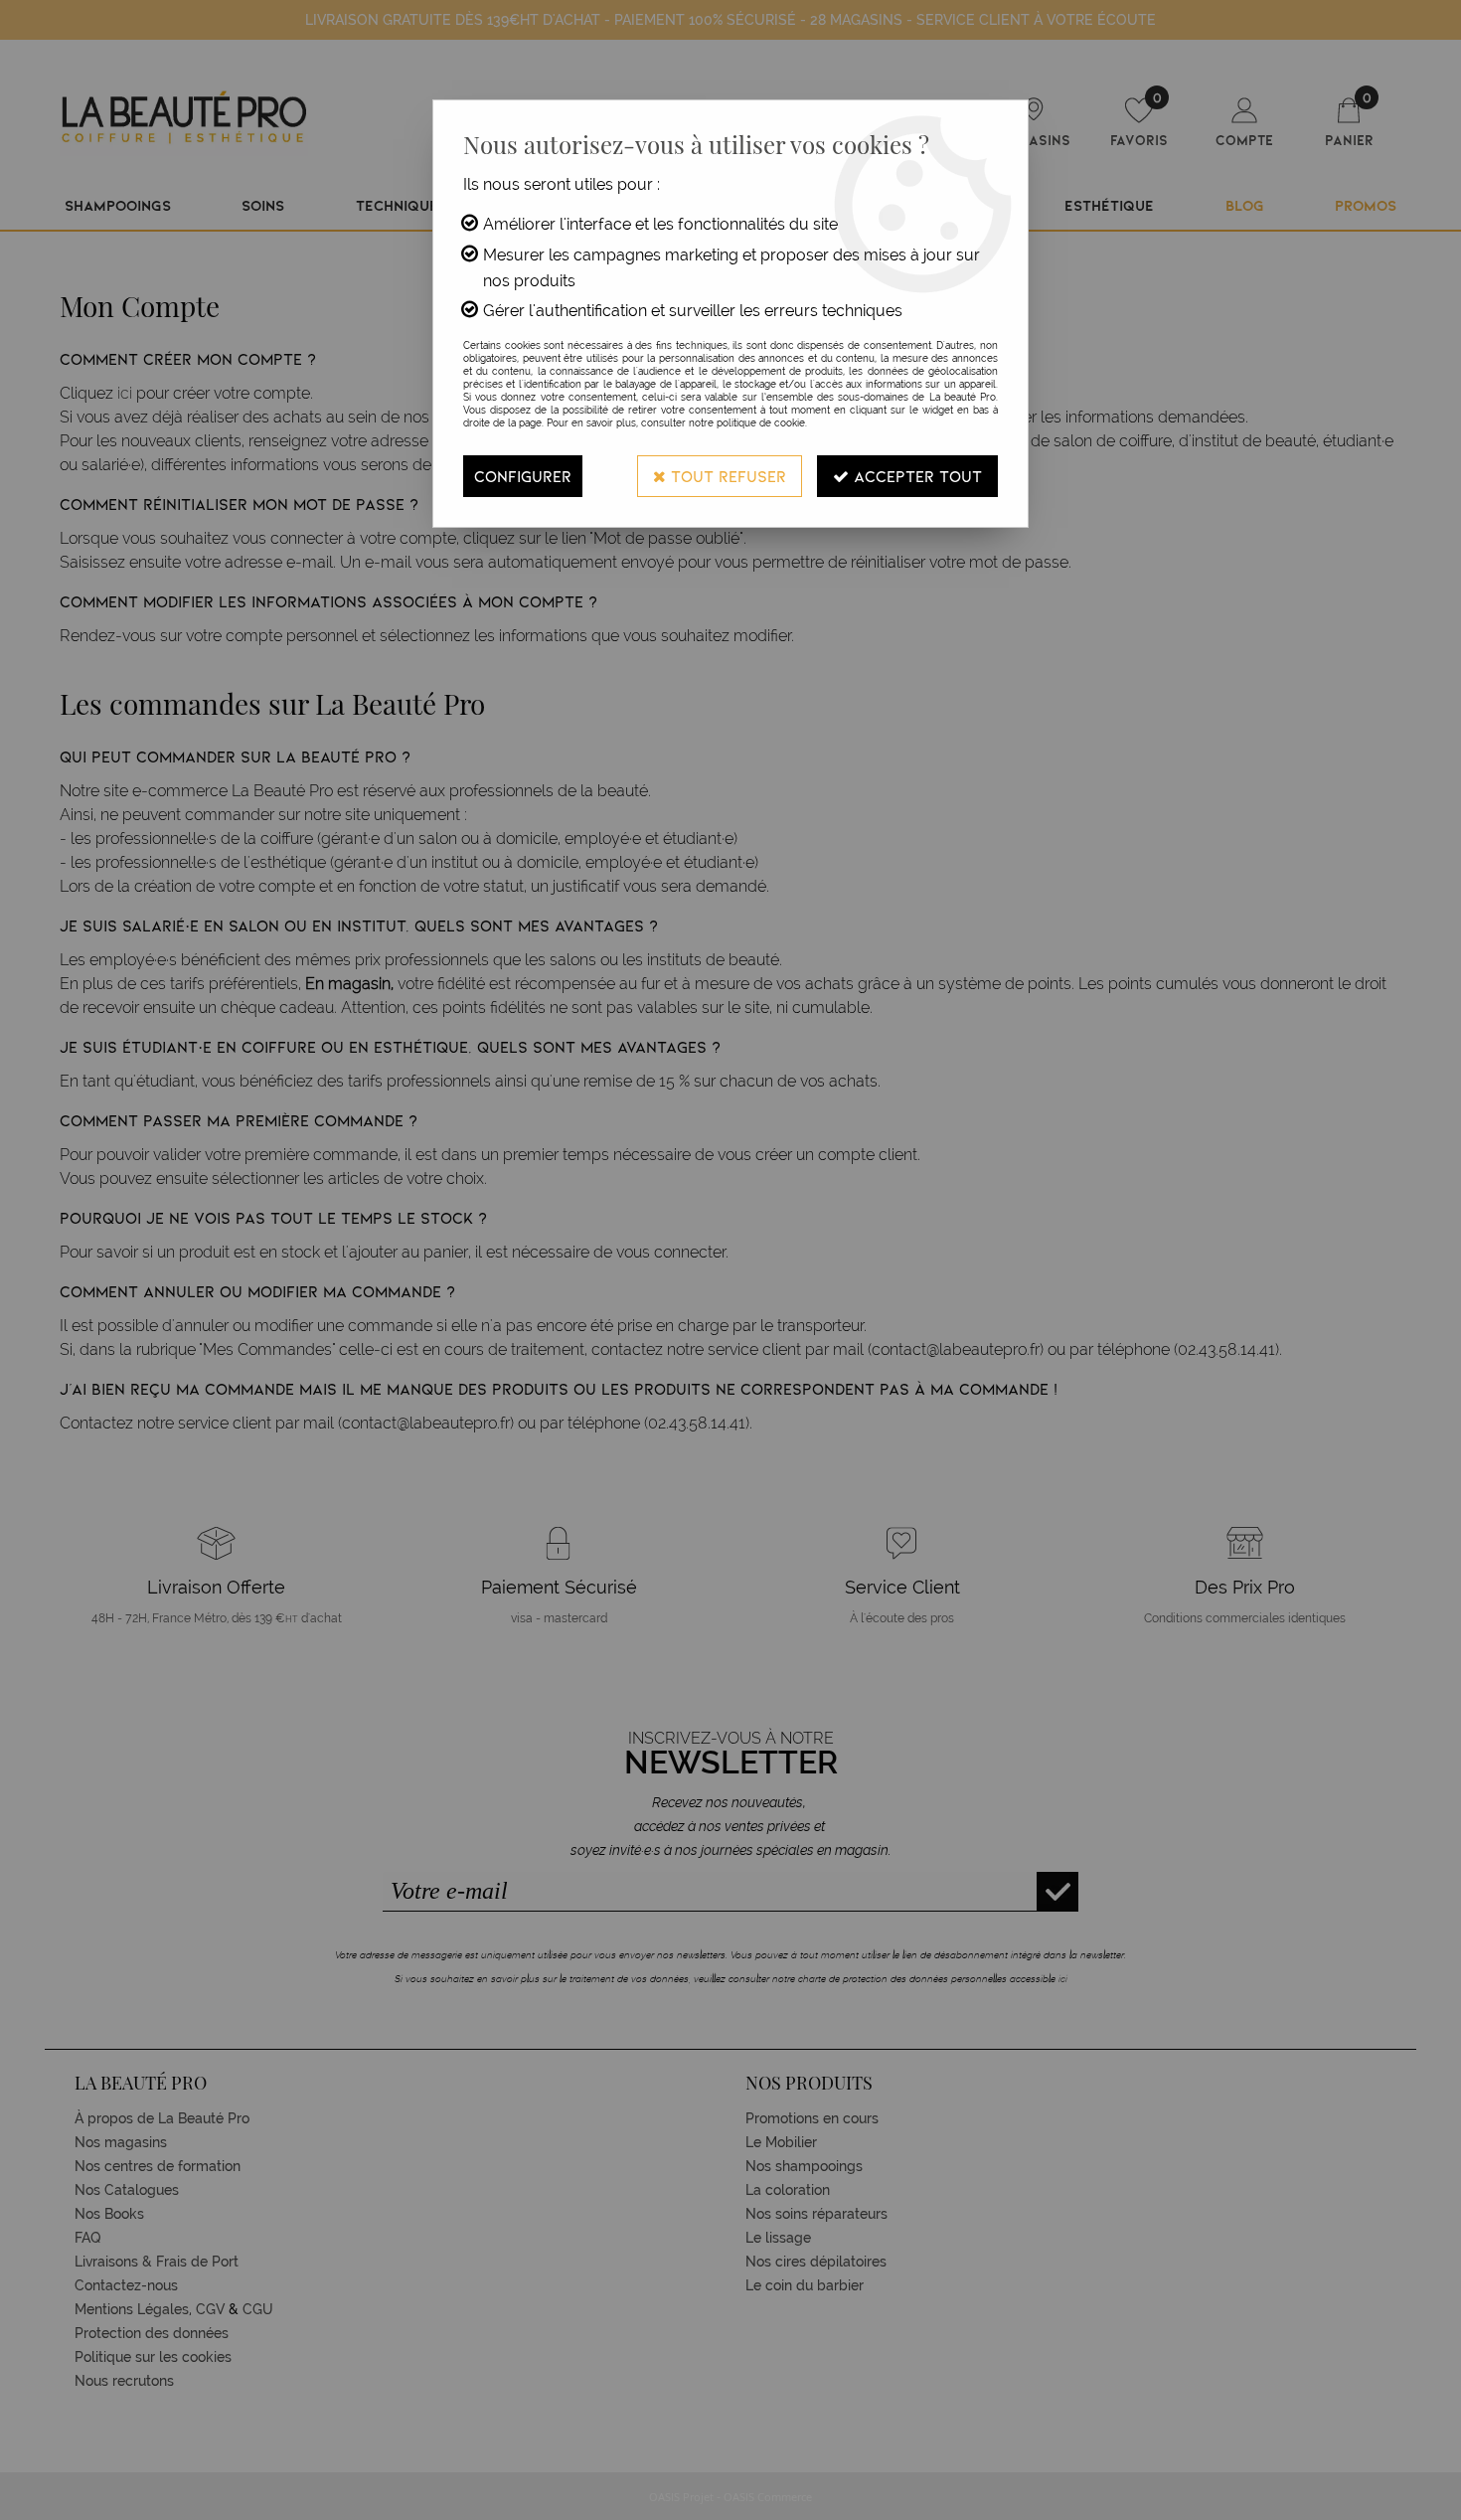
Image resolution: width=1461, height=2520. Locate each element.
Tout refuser (726, 476)
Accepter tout (915, 476)
